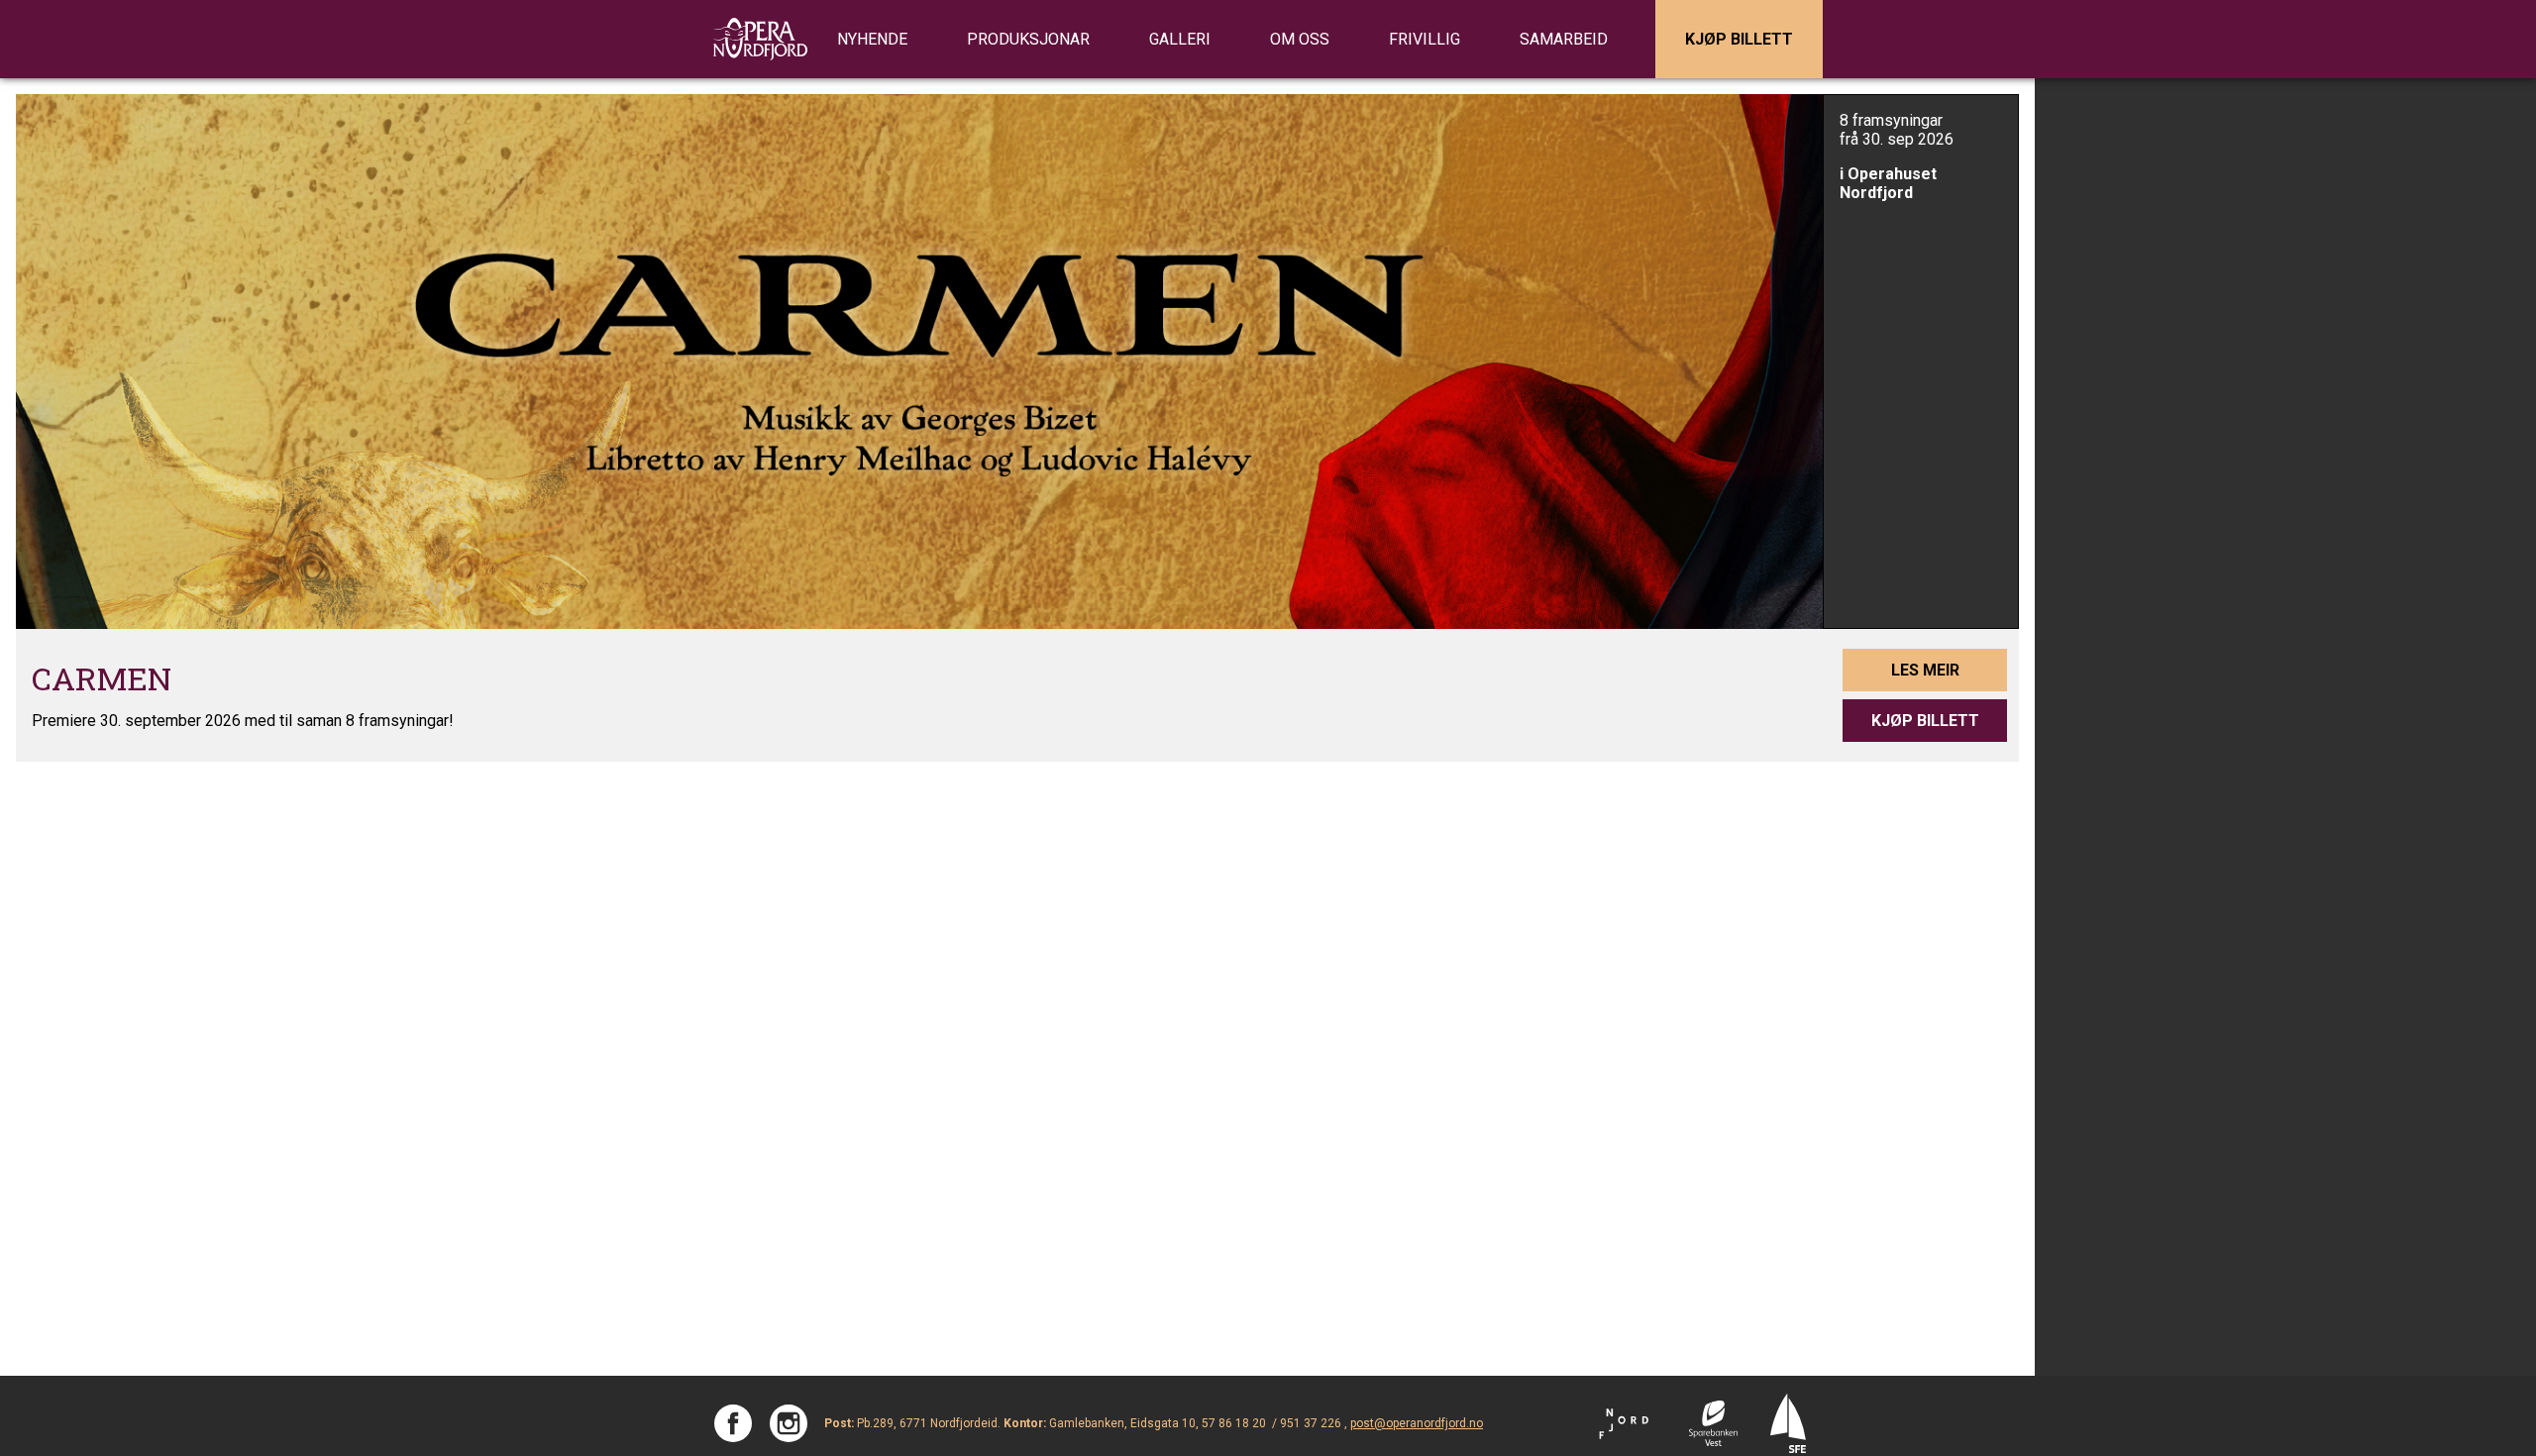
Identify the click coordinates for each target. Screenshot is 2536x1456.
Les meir (1925, 670)
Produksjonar (1028, 39)
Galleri (1180, 39)
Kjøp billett (1739, 39)
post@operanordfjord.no (1417, 1423)
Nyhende (872, 39)
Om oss (1300, 39)
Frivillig (1425, 39)
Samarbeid (1564, 39)
